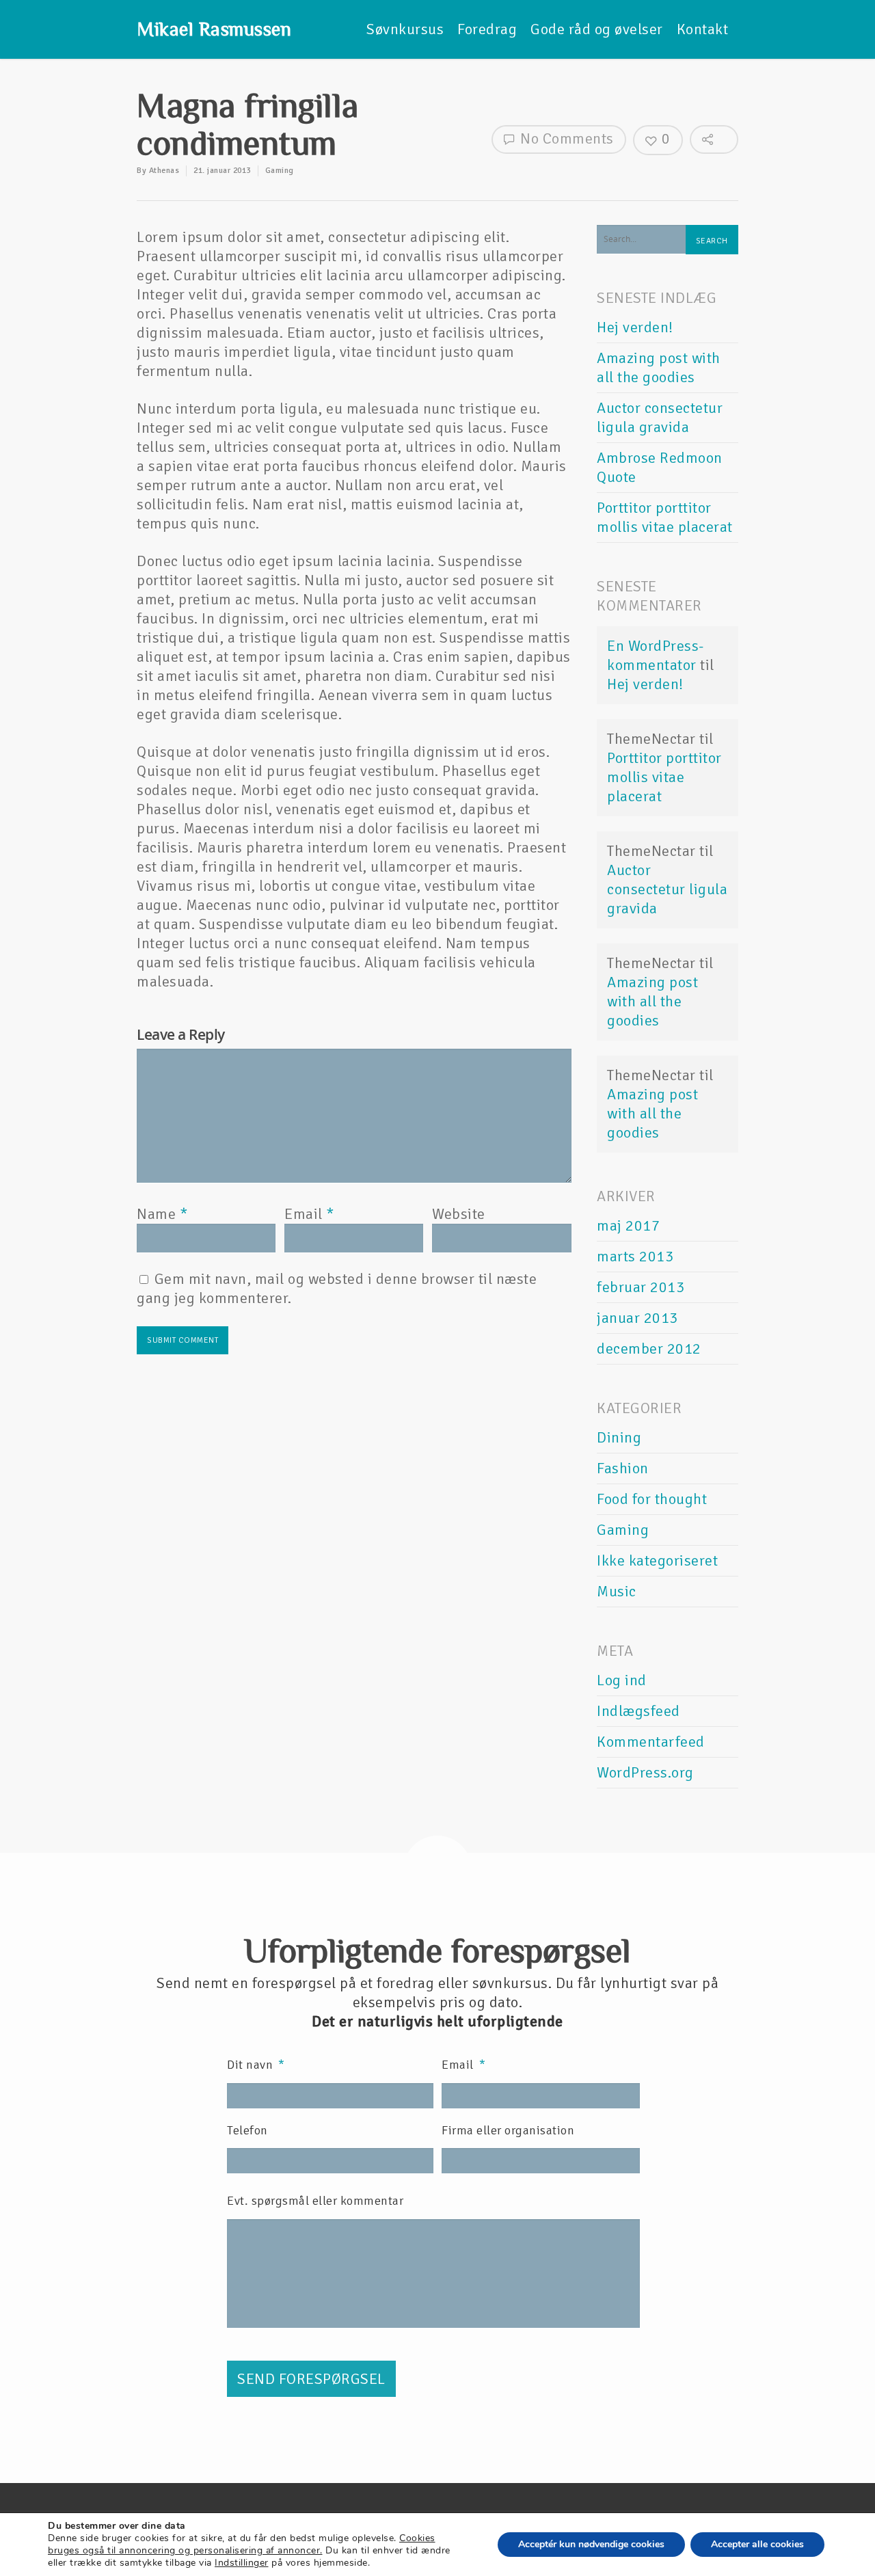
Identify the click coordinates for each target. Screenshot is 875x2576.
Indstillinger (242, 2563)
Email (309, 1214)
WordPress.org (645, 1772)
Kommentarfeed (651, 1742)
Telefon (247, 2130)
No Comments (565, 138)
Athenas (164, 171)
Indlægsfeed (638, 1711)
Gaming (280, 171)
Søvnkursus (405, 29)
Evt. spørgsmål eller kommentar (315, 2201)
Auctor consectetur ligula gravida (660, 417)
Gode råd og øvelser (597, 29)
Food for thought (652, 1499)
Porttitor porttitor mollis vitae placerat (665, 517)
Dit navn (256, 2065)
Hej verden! (635, 327)
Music (617, 1591)
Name (162, 1214)
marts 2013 (635, 1256)
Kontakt (703, 29)
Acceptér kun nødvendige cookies (591, 2544)
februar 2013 (641, 1287)
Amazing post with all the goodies (659, 367)
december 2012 (649, 1349)
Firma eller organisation (508, 2130)
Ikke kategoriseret (657, 1560)
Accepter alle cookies (757, 2544)
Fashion (623, 1468)
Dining (619, 1437)
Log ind (622, 1680)
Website (459, 1214)
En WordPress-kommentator (656, 655)
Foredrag (487, 29)
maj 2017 (628, 1225)
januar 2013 (637, 1318)
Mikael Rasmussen (214, 29)
